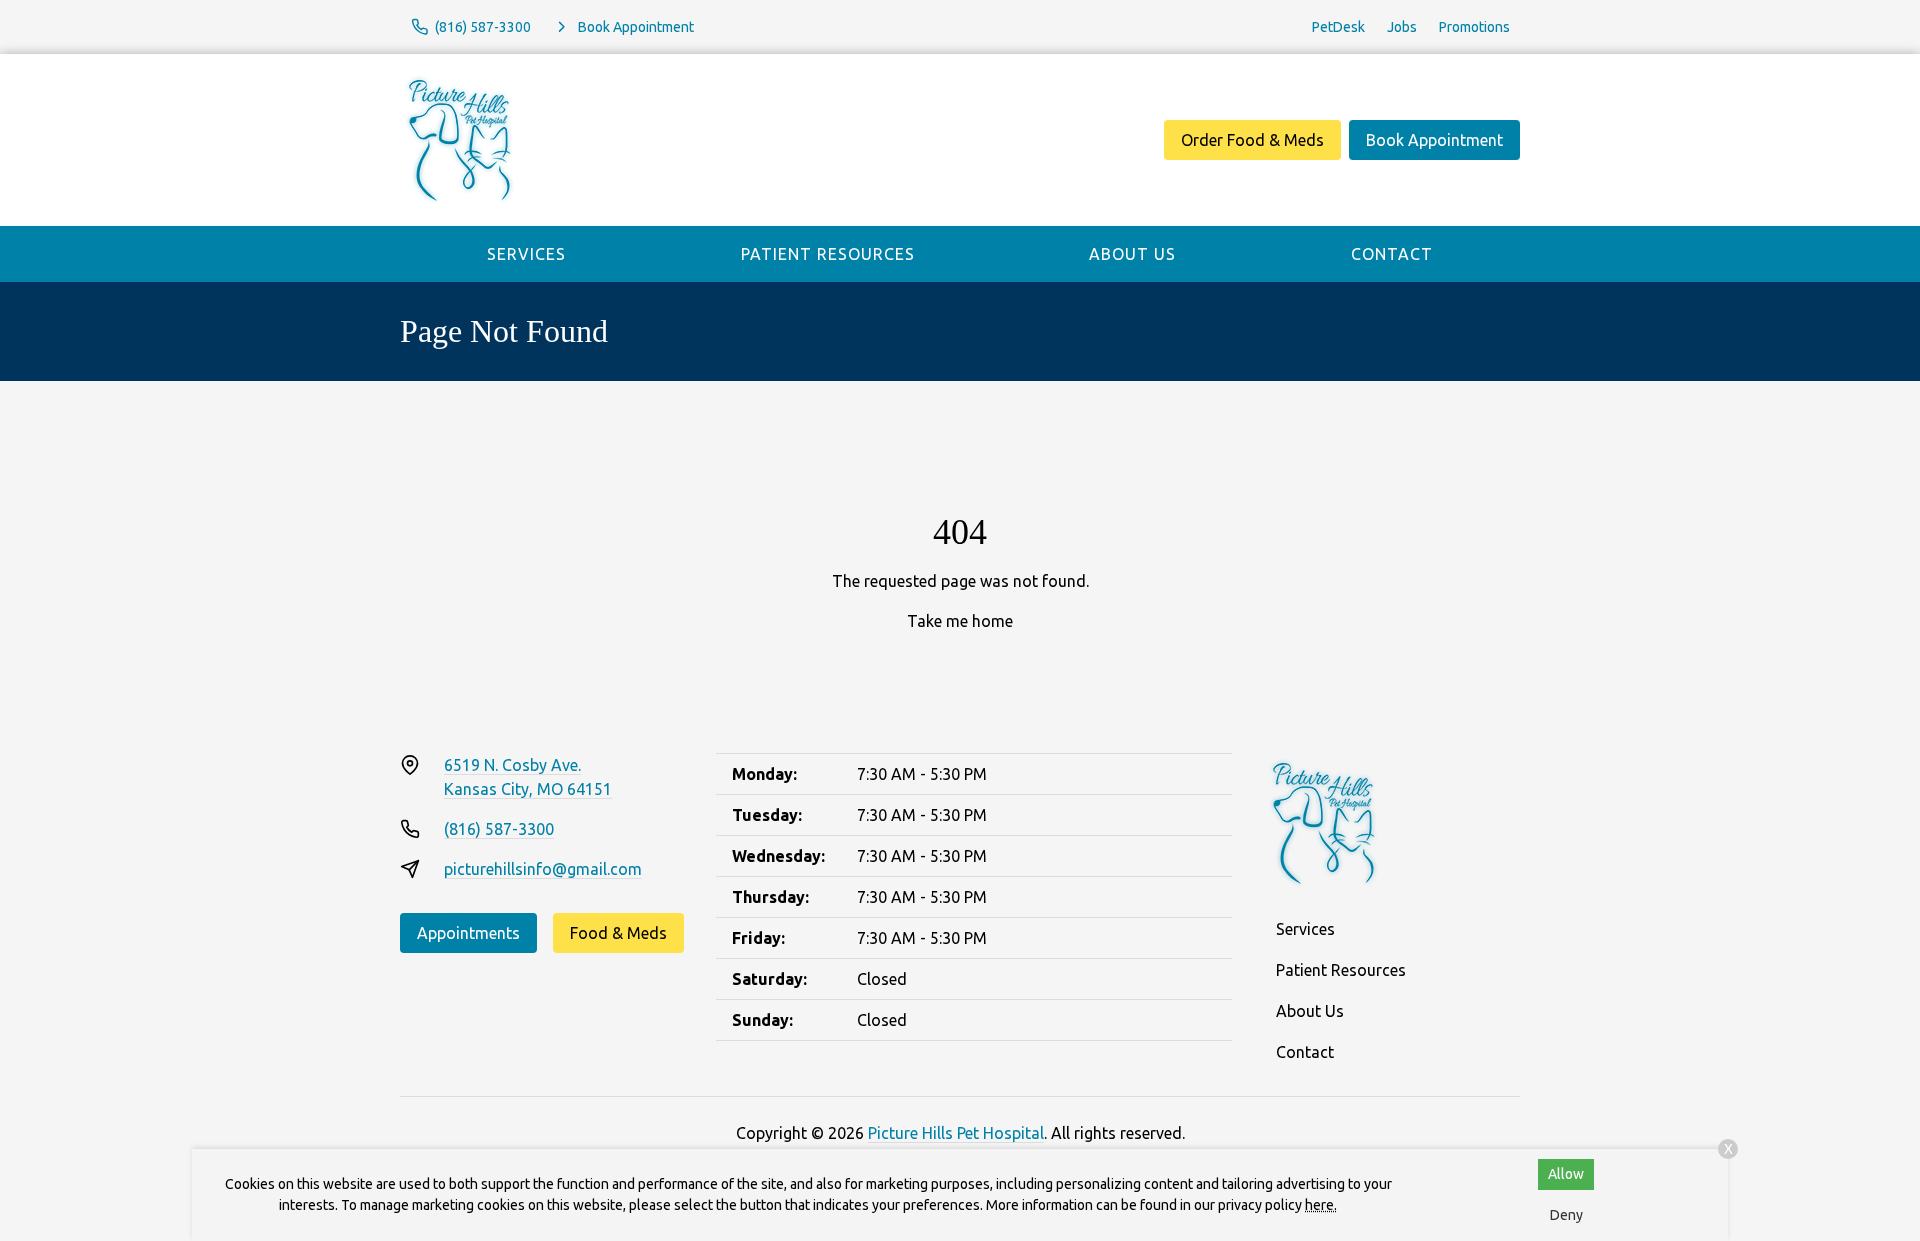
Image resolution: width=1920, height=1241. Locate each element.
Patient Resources (828, 254)
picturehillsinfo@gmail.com (543, 869)
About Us (1132, 254)
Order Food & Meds (1252, 140)
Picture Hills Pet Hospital (956, 1133)
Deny (1566, 1215)
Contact (1392, 254)
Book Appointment (1434, 140)
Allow (1566, 1174)
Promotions (1474, 27)
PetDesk (1338, 27)
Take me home (960, 621)
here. (1321, 1205)
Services (526, 254)
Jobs (1402, 27)
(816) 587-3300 (499, 829)
